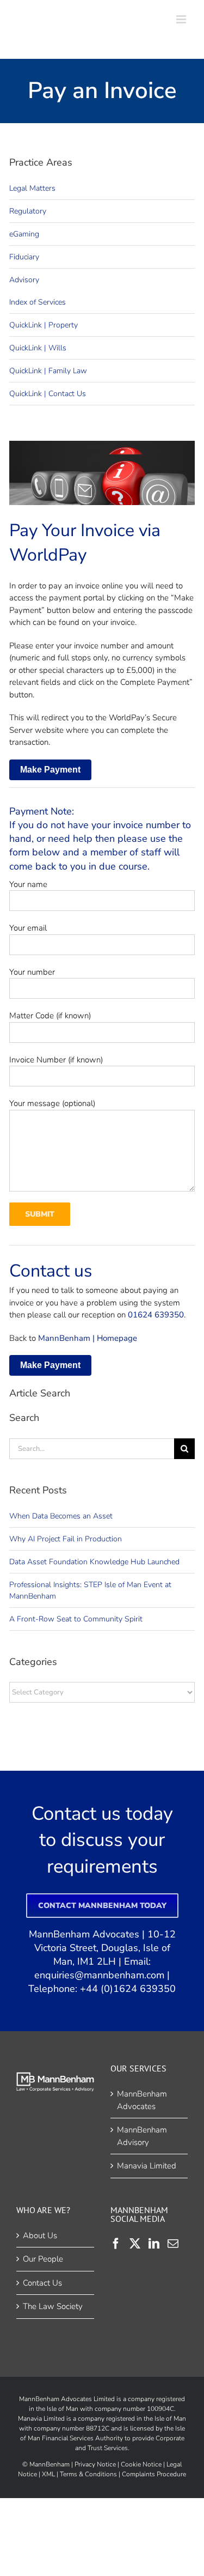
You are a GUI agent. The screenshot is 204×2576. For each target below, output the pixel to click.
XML (48, 2474)
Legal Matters (32, 188)
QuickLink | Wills (38, 348)
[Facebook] (116, 2243)
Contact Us (42, 2282)
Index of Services (38, 302)
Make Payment (50, 770)
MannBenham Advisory (142, 2136)
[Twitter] (135, 2243)
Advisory (24, 280)
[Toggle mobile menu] (182, 19)
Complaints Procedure (154, 2474)
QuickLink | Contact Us (48, 394)
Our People (43, 2259)
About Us (40, 2235)
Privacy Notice (95, 2464)
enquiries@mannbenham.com (99, 1975)
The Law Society (53, 2306)
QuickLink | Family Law (48, 371)
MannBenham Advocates (142, 2100)
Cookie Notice (141, 2464)
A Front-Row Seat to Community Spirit (76, 1619)
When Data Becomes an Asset (61, 1516)
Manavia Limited (147, 2166)
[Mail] (173, 2243)
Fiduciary (24, 257)
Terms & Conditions (88, 2474)
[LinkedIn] (154, 2243)
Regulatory (28, 211)
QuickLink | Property (44, 325)
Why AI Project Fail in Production (66, 1539)
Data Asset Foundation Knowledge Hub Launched (94, 1562)
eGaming (24, 234)
